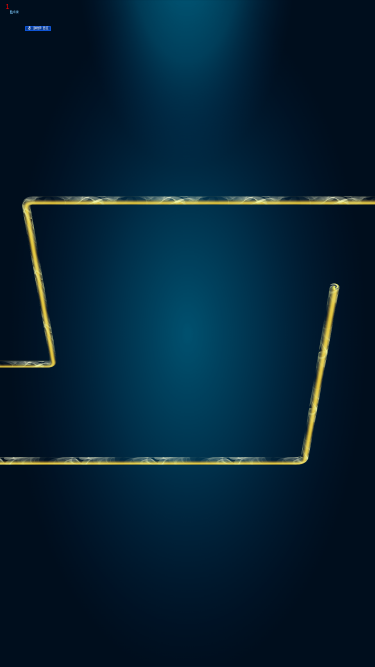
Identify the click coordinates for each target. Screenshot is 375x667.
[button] (15, 26)
